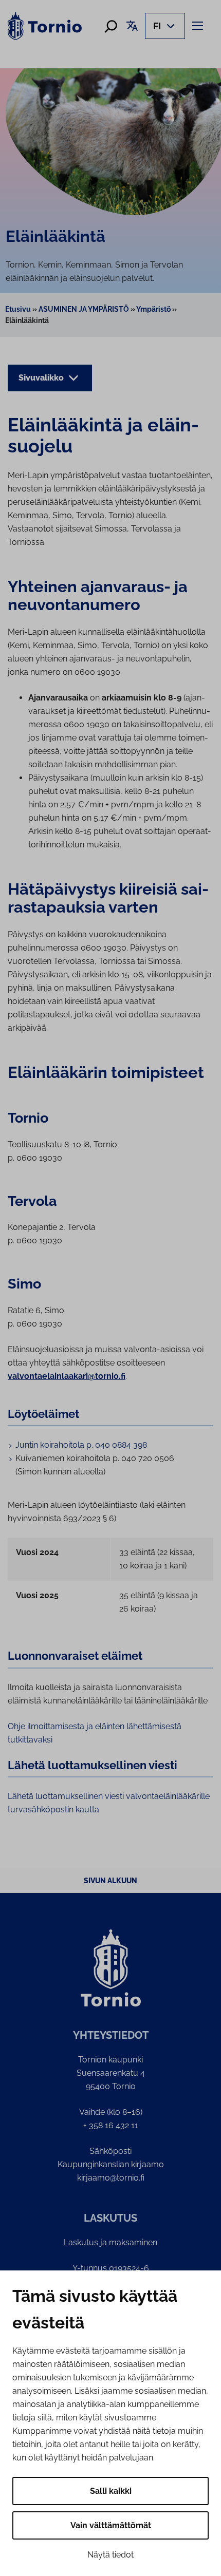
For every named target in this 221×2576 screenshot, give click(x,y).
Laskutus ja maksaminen (110, 2242)
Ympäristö (153, 309)
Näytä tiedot (110, 2555)
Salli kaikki (111, 2491)
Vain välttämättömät (111, 2525)
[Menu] (199, 25)
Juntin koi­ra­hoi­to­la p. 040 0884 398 (81, 1445)
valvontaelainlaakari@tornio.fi (67, 1376)
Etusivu (18, 309)
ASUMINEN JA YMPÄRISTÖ (84, 309)
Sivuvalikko (42, 378)
